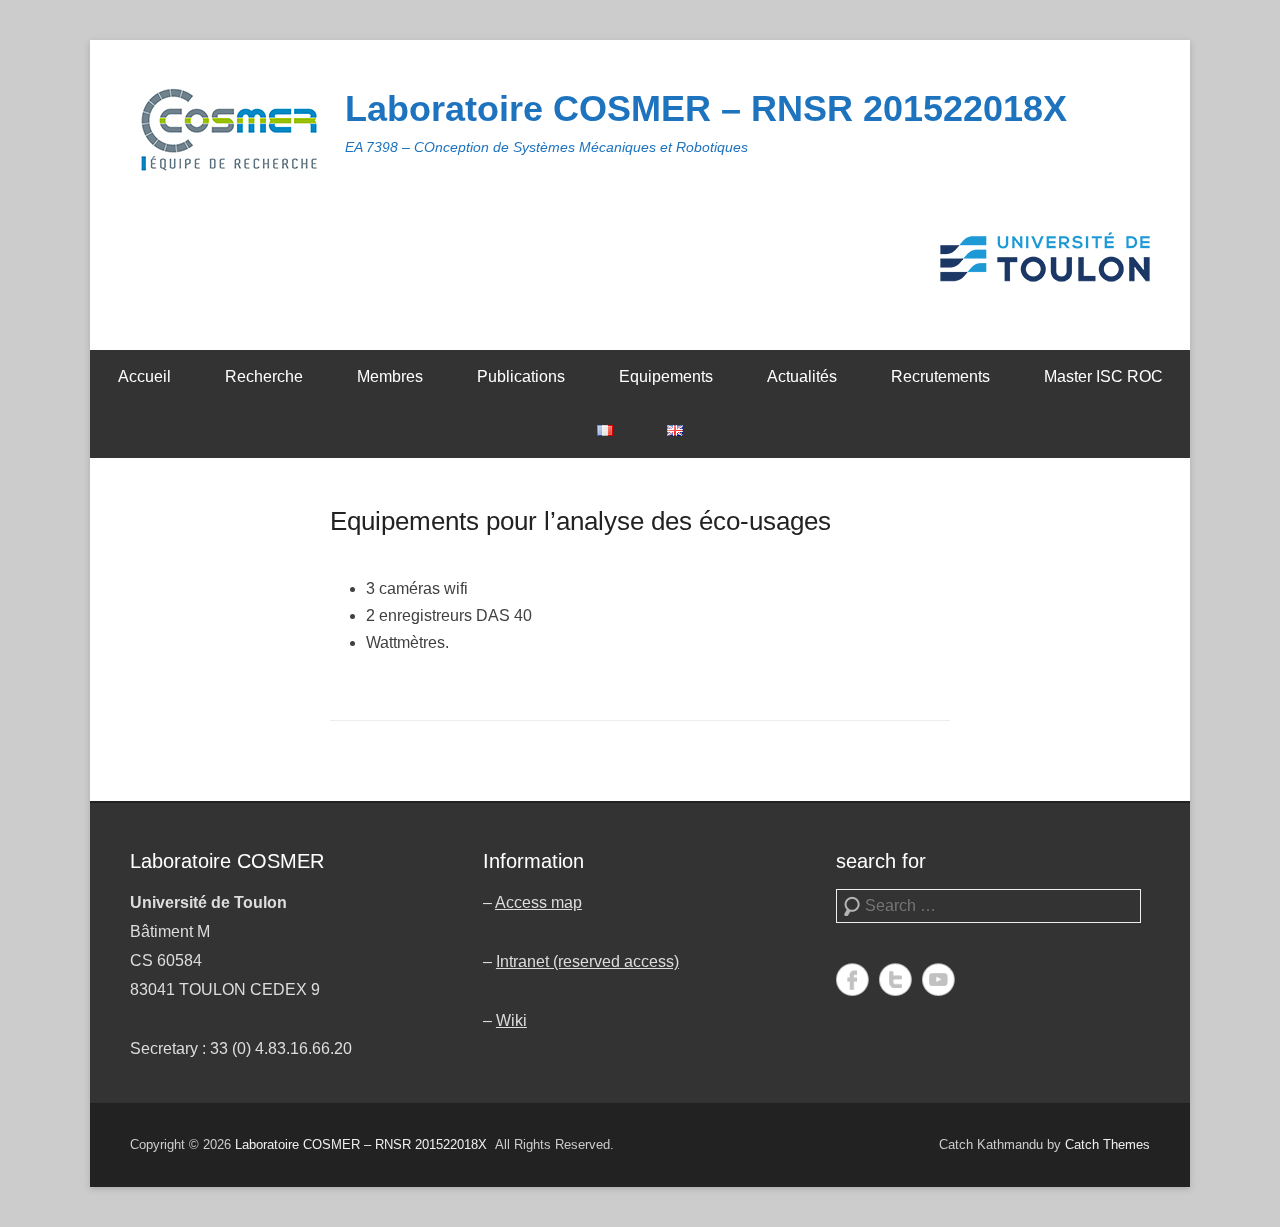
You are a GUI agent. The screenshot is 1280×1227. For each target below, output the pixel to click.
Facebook (852, 979)
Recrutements (940, 376)
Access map (538, 902)
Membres (390, 376)
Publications (521, 376)
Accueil (144, 376)
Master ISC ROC (1103, 376)
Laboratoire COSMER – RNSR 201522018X (706, 108)
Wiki (511, 1020)
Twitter (895, 979)
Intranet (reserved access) (587, 961)
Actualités (802, 376)
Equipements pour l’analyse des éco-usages (580, 521)
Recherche (264, 376)
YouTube (938, 979)
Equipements (666, 376)
